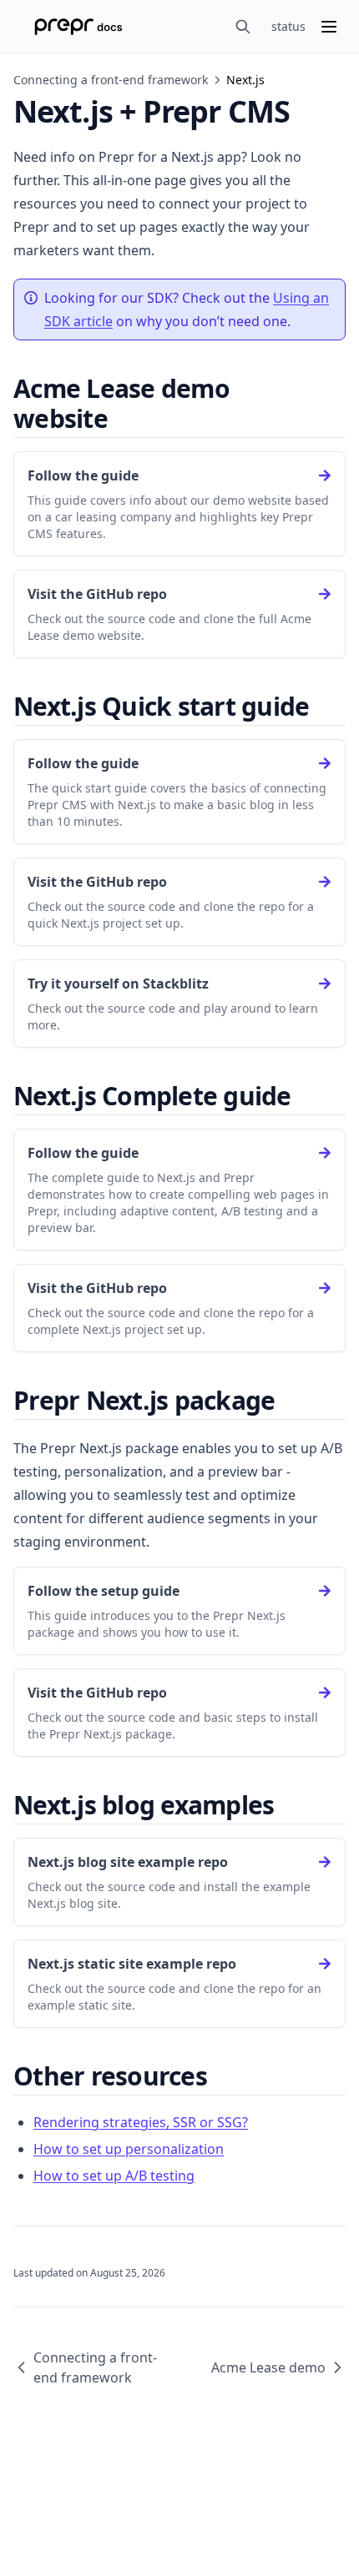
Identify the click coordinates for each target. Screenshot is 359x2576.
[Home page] (78, 27)
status (288, 26)
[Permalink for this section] (122, 418)
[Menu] (329, 27)
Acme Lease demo (268, 2367)
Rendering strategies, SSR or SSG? (141, 2122)
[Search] (243, 27)
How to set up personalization (129, 2149)
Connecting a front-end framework (111, 80)
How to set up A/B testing (114, 2176)
